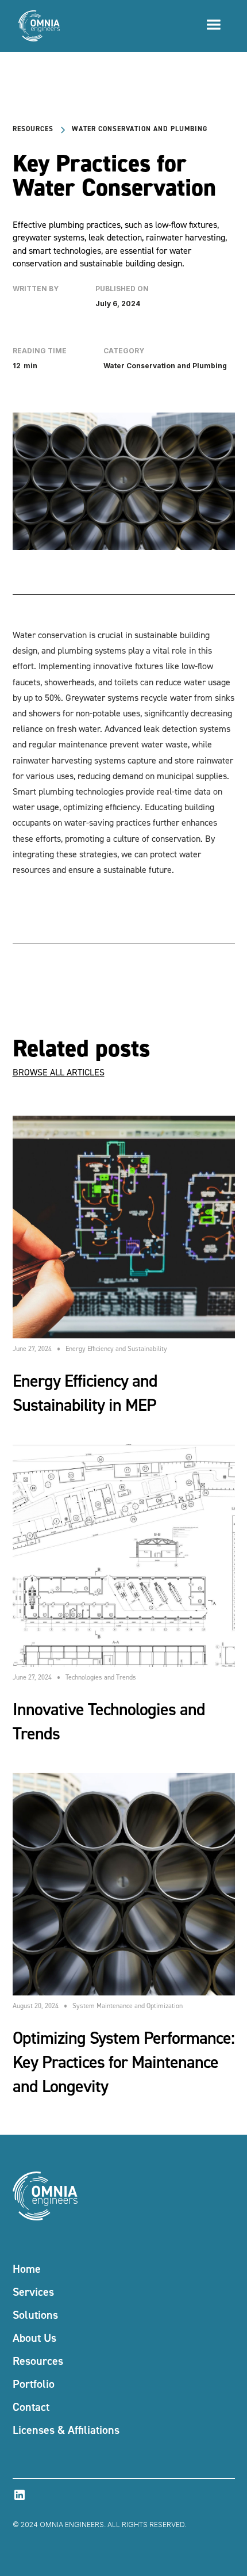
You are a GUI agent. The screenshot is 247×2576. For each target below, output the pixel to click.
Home (27, 2268)
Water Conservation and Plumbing (140, 129)
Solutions (35, 2314)
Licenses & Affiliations (66, 2430)
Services (33, 2291)
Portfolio (34, 2384)
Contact (31, 2407)
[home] (36, 26)
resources (33, 129)
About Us (34, 2338)
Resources (38, 2361)
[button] (214, 18)
